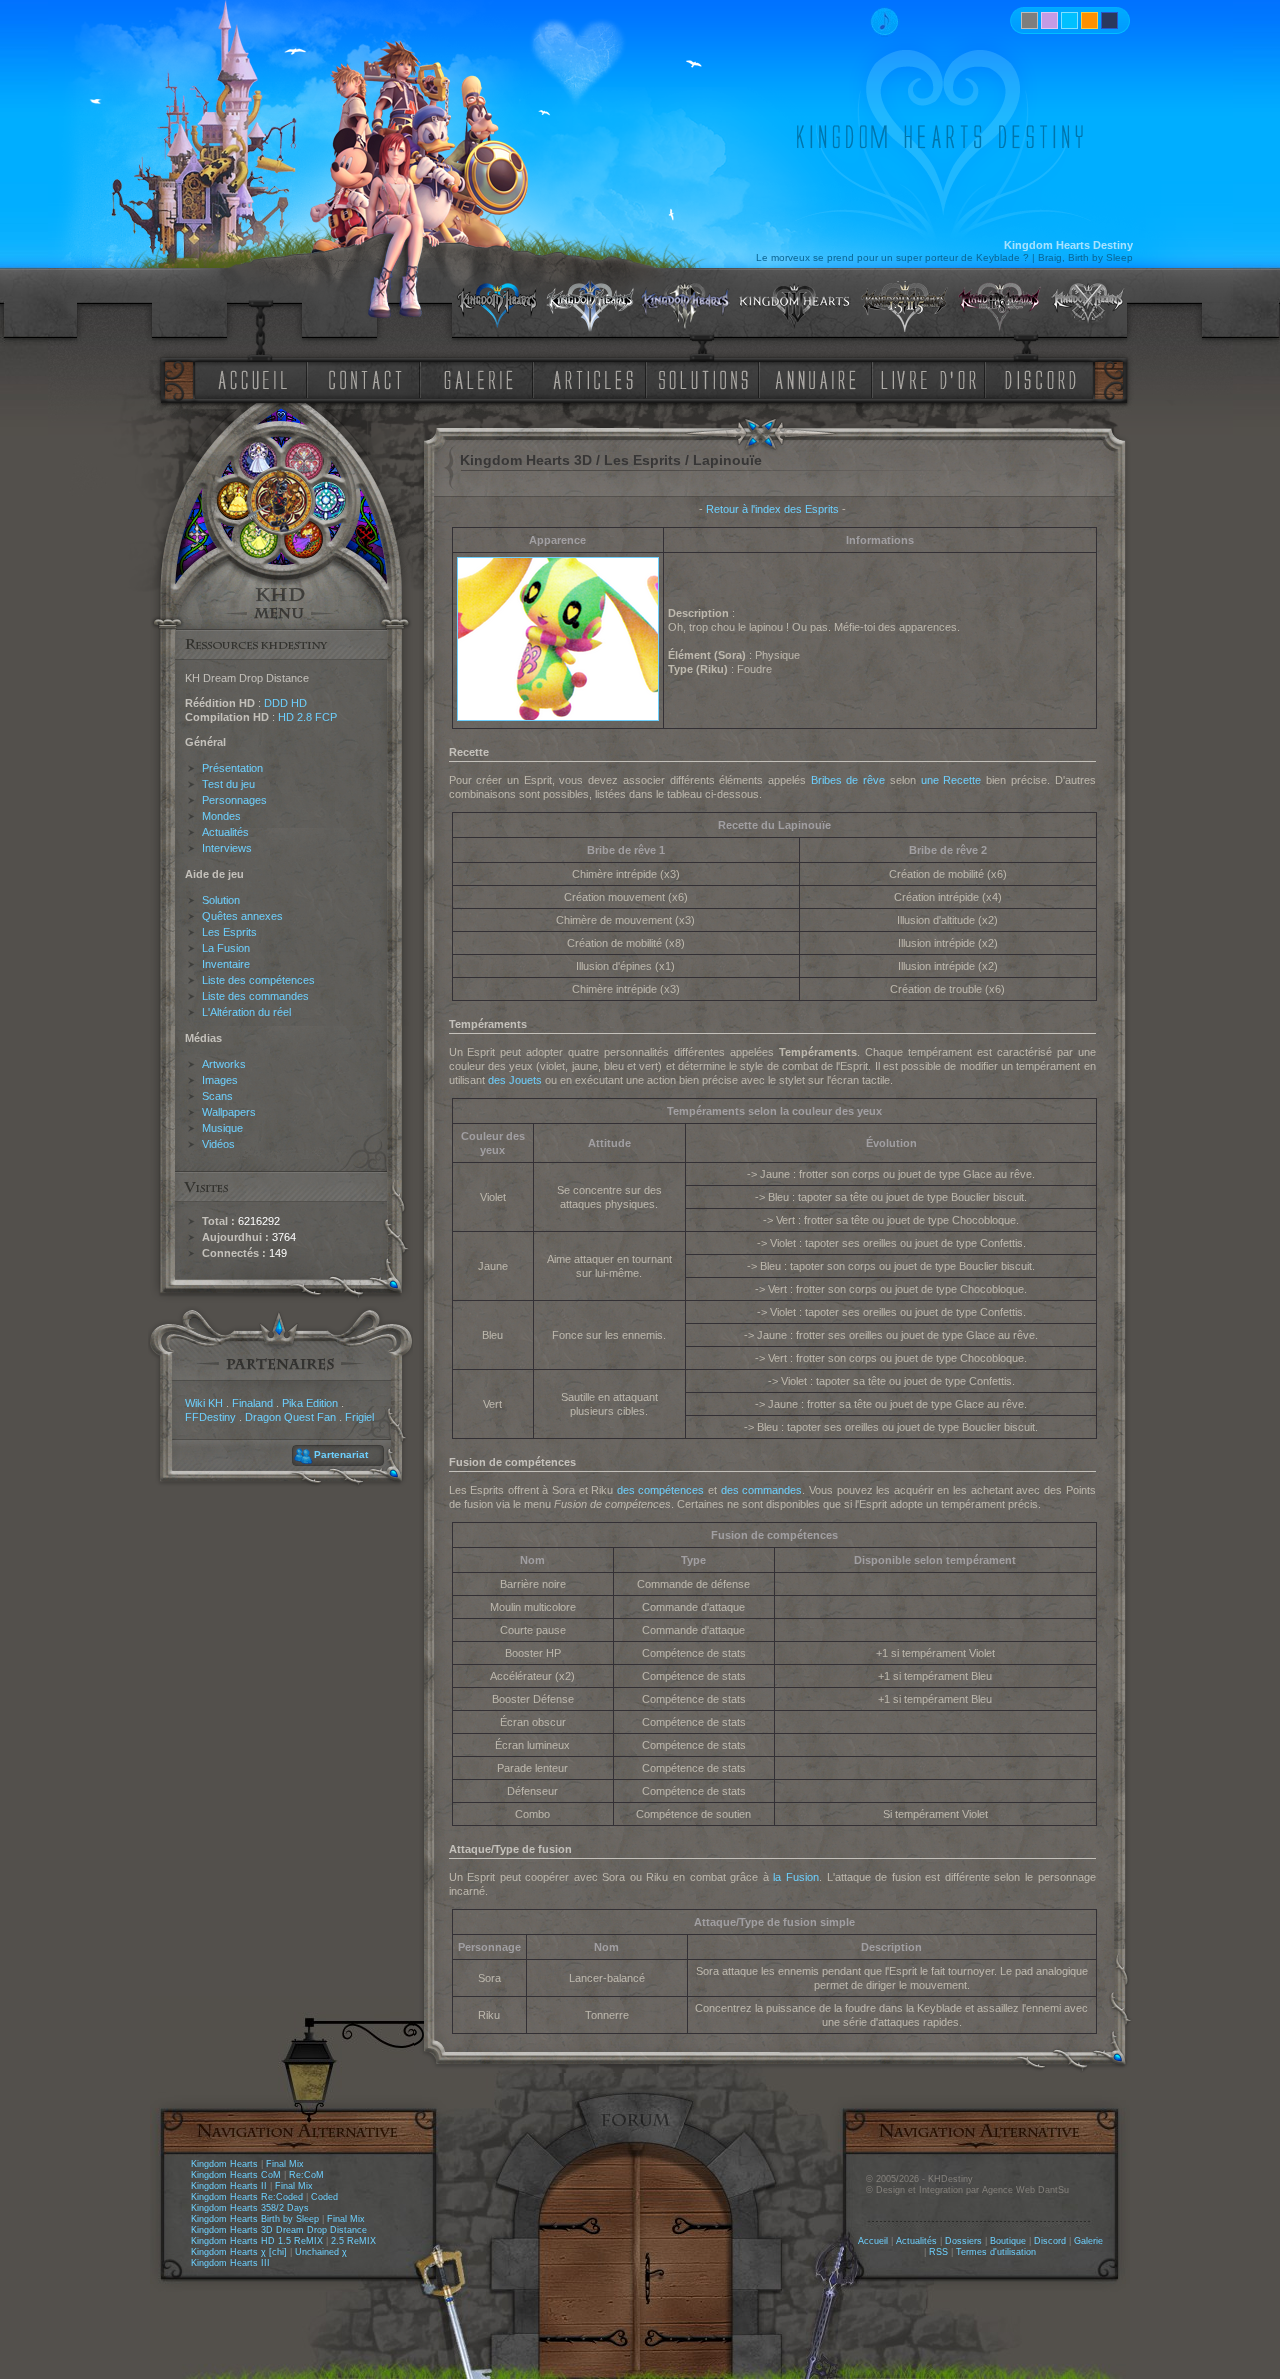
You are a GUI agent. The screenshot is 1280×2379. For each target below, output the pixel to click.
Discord (1050, 2241)
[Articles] (597, 378)
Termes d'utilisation (996, 2252)
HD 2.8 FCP (307, 717)
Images (220, 1080)
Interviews (227, 848)
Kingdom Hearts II (229, 2186)
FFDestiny (210, 1417)
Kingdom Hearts (224, 2164)
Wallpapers (229, 1112)
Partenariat (341, 1454)
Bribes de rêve (848, 780)
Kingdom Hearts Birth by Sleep (255, 2219)
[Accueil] (249, 378)
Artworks (224, 1064)
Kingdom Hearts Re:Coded (247, 2197)
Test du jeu (228, 784)
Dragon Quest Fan (290, 1417)
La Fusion (226, 948)
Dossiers (963, 2241)
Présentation (232, 768)
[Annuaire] (809, 378)
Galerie (1088, 2241)
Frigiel (359, 1417)
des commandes (762, 1490)
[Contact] (370, 378)
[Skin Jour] (1069, 20)
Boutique (1008, 2241)
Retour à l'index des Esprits (772, 509)
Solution (221, 900)
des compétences (661, 1490)
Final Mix (285, 2164)
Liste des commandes (255, 996)
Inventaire (226, 964)
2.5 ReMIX (353, 2241)
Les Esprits (229, 932)
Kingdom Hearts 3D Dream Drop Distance (279, 2230)
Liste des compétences (258, 980)
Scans (217, 1096)
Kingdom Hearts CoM (236, 2175)
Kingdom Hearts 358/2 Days (250, 2208)
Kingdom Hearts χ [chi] (239, 2252)
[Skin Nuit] (1109, 20)
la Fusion (796, 1877)
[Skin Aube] (1049, 20)
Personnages (234, 800)
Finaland (252, 1403)
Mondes (221, 816)
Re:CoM (306, 2175)
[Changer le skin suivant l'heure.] (1029, 20)
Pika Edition (310, 1403)
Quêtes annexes (242, 916)
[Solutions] (707, 378)
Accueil (873, 2241)
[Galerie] (479, 378)
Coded (324, 2197)
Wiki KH (204, 1403)
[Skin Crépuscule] (1089, 20)
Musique (222, 1128)
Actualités (225, 832)
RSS (938, 2252)
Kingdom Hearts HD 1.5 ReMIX (257, 2241)
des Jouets (515, 1080)
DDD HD (285, 703)
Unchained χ (321, 2252)
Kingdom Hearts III (230, 2263)
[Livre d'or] (934, 378)
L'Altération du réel (246, 1012)
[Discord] (1044, 378)
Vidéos (218, 1144)
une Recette (951, 780)
